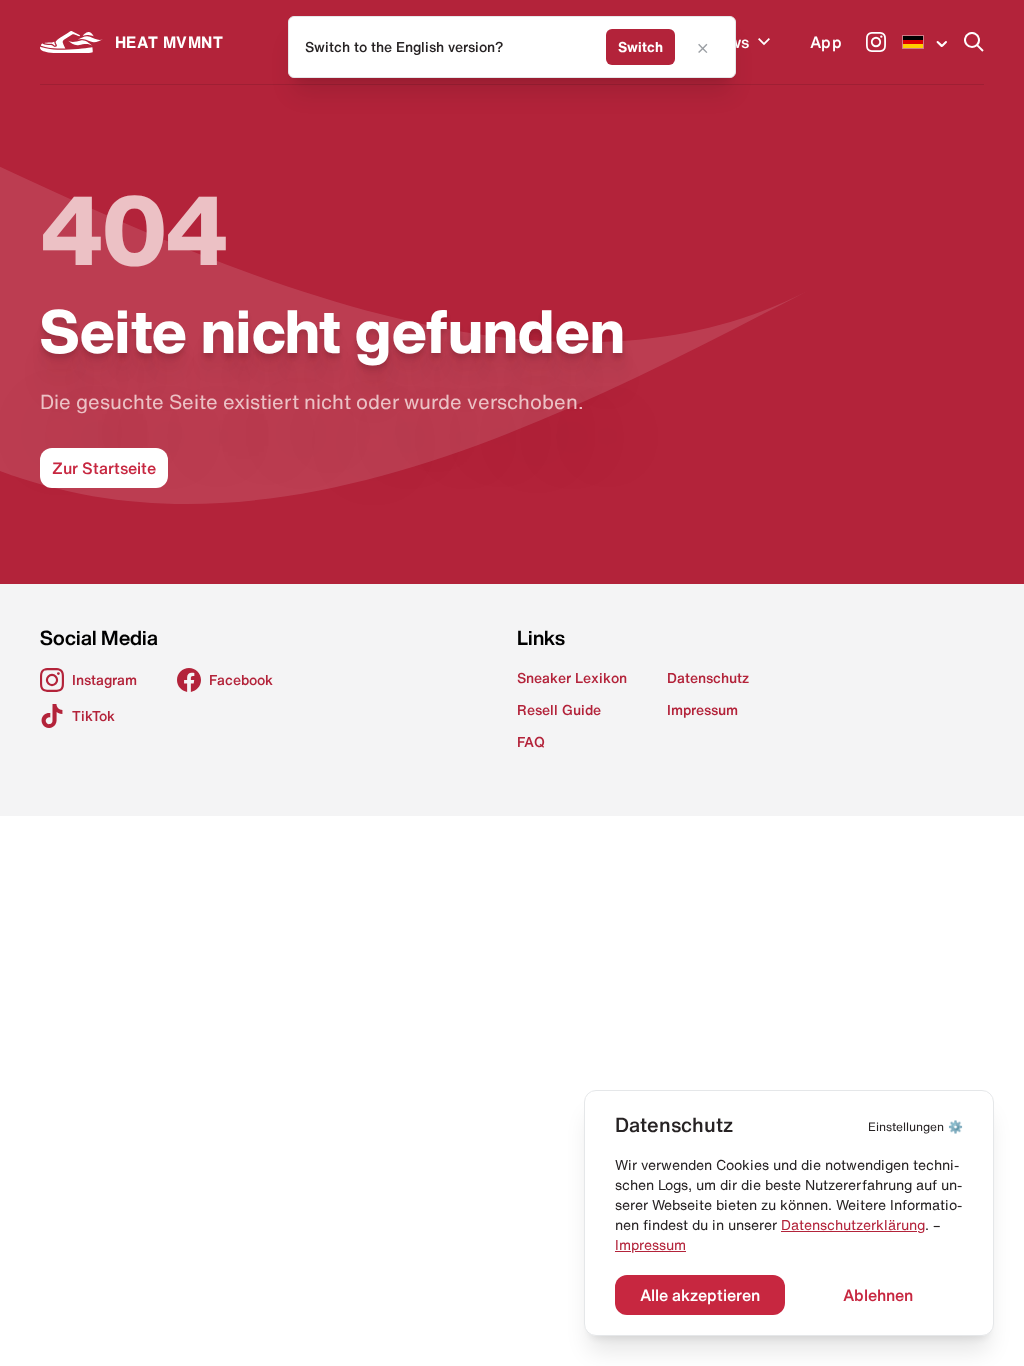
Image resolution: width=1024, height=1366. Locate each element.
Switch (640, 47)
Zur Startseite (104, 468)
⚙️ (915, 1126)
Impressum (650, 1245)
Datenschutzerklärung (853, 1225)
